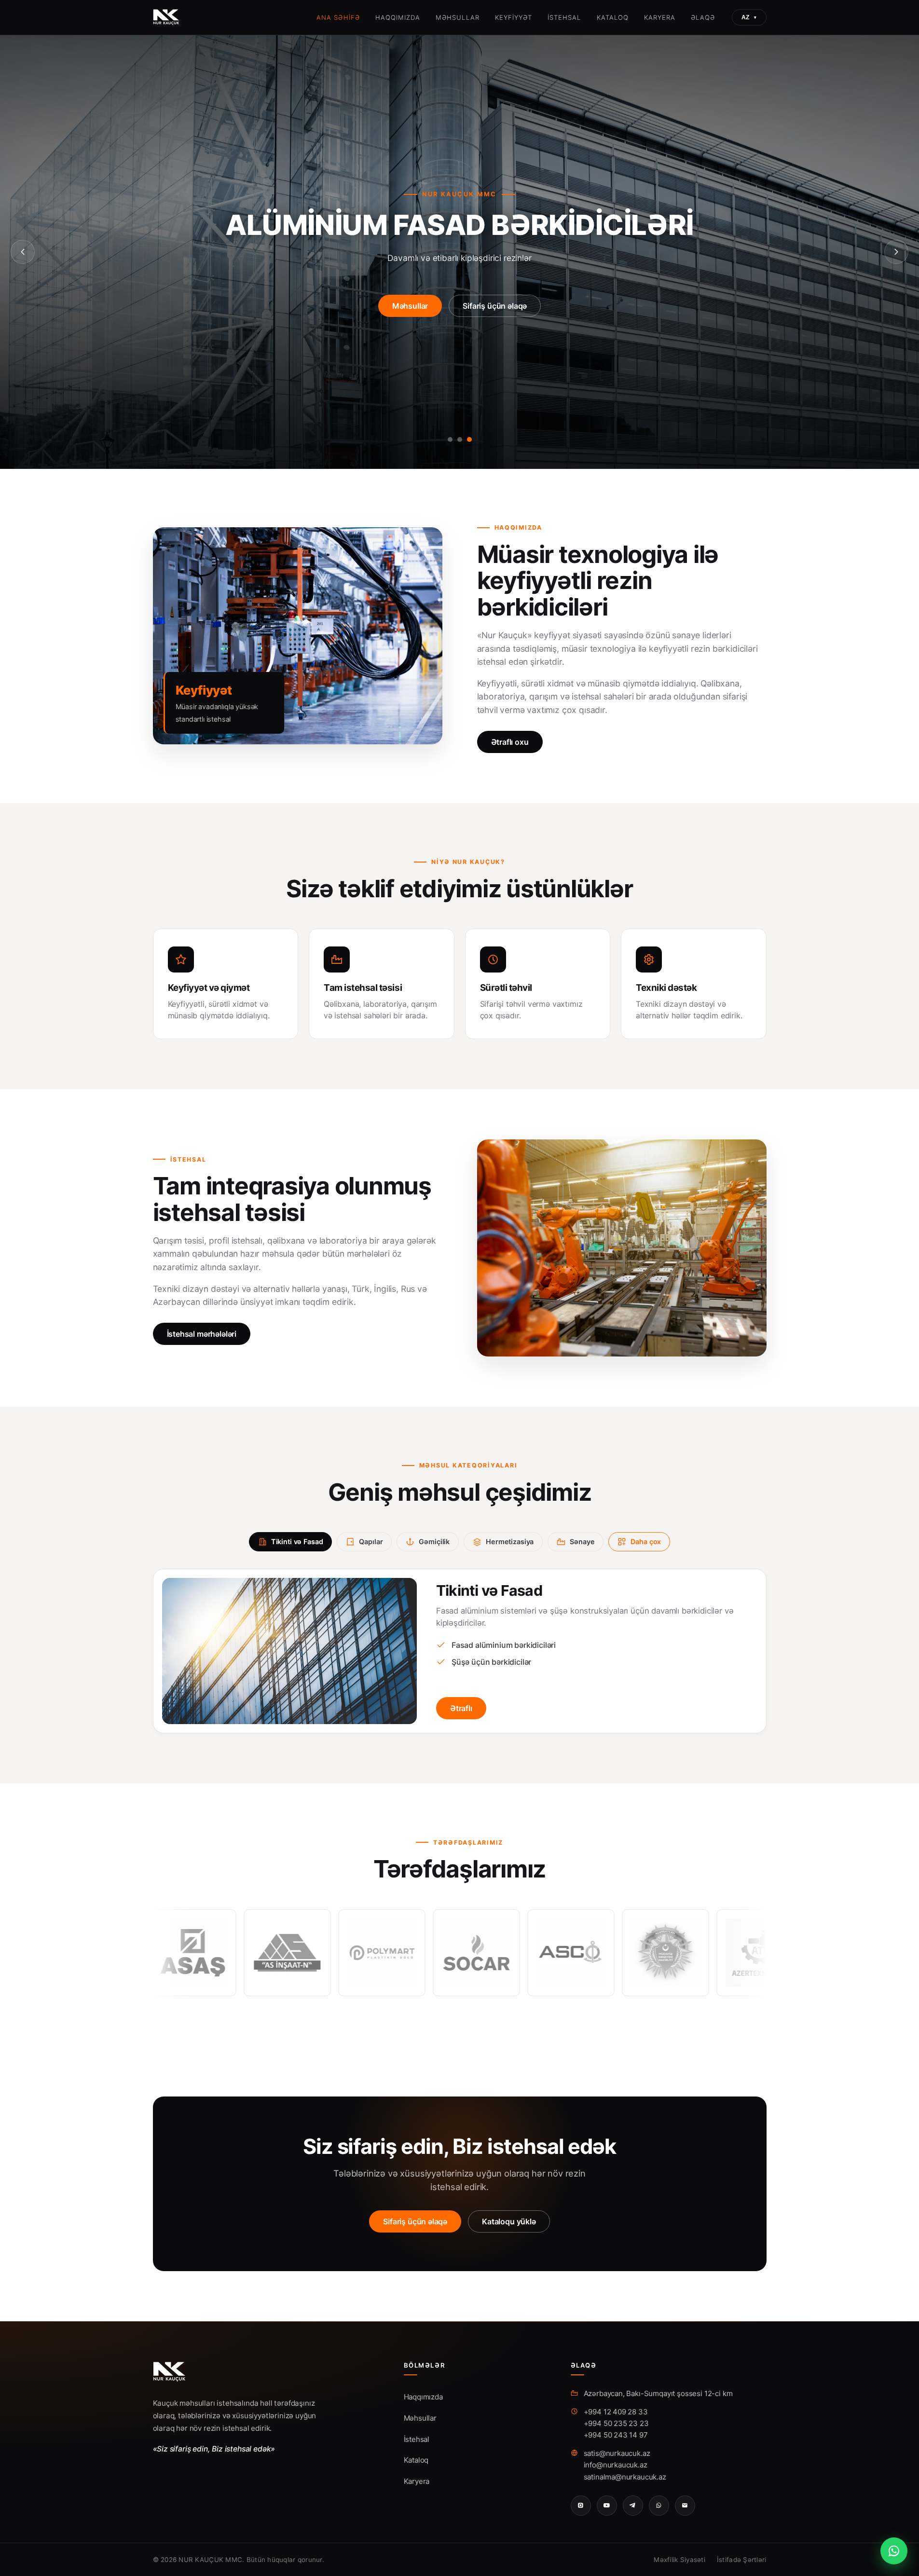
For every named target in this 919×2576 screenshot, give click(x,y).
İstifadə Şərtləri (742, 2560)
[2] (460, 439)
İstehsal (564, 17)
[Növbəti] (896, 252)
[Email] (685, 2506)
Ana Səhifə (338, 17)
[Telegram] (633, 2506)
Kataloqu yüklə (509, 2221)
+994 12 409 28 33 (616, 2412)
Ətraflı (461, 1708)
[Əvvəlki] (23, 252)
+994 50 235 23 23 (616, 2423)
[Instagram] (581, 2506)
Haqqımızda (398, 17)
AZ (749, 17)
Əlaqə (703, 17)
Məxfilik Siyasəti (679, 2560)
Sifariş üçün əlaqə (495, 321)
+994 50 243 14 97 (616, 2435)
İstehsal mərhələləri (202, 1334)
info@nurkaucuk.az (616, 2465)
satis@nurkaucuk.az (617, 2453)
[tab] (291, 1542)
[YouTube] (607, 2506)
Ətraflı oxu (510, 742)
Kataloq (613, 17)
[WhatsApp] (659, 2506)
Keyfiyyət (514, 17)
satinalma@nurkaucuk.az (625, 2477)
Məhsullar (457, 17)
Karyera (660, 17)
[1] (450, 439)
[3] (469, 439)
